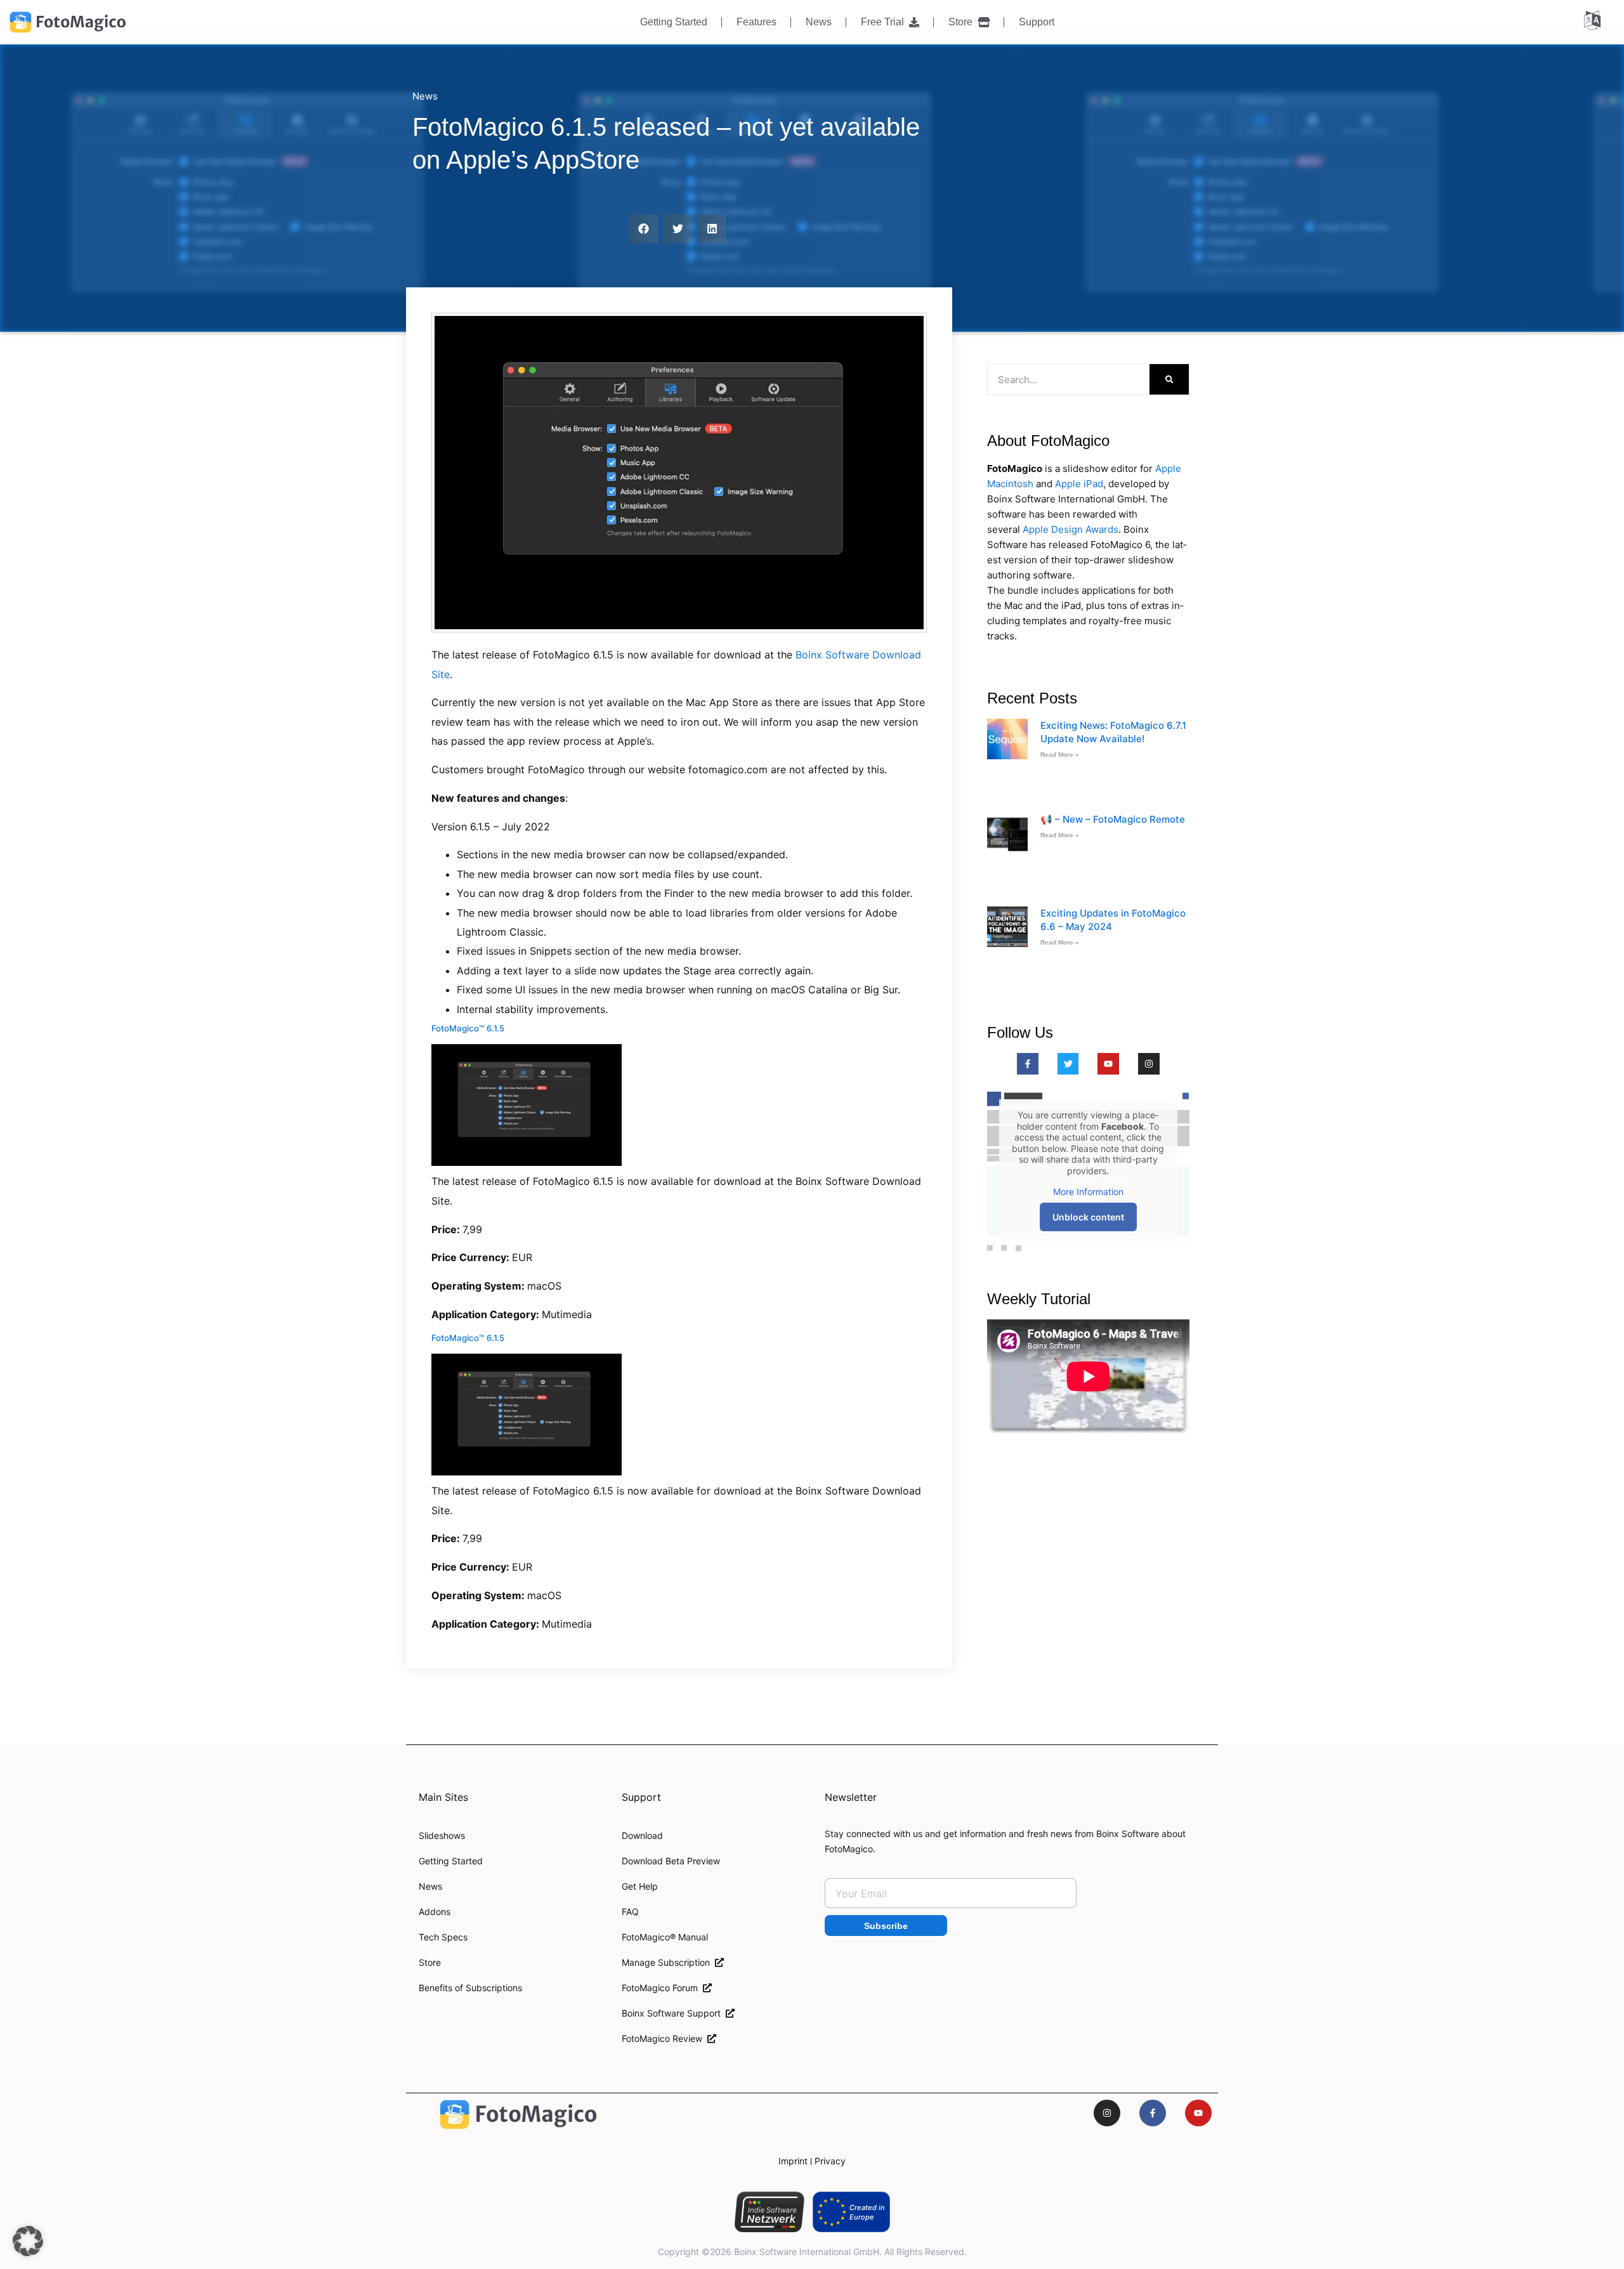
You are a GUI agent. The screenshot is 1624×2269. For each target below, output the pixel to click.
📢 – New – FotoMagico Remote (1113, 819)
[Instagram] (1149, 1064)
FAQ (630, 1912)
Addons (435, 1912)
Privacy (830, 2161)
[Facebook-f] (1028, 1064)
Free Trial (885, 22)
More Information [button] (1088, 1192)
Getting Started (674, 22)
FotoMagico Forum (662, 1988)
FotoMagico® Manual (665, 1937)
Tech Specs (443, 1937)
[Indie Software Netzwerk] (769, 2212)
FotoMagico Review (665, 2038)
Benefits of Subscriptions (470, 1988)
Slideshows (442, 1835)
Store (963, 22)
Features (756, 22)
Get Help (640, 1886)
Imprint (793, 2161)
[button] (644, 229)
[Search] (1169, 379)
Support (1037, 22)
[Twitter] (1068, 1064)
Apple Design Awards (1071, 529)
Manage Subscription (668, 1962)
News (819, 22)
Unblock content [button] (1088, 1217)
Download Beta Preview (671, 1861)
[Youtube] (1108, 1064)
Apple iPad (1079, 484)
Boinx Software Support (674, 2013)
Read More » (1060, 755)
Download (642, 1835)
